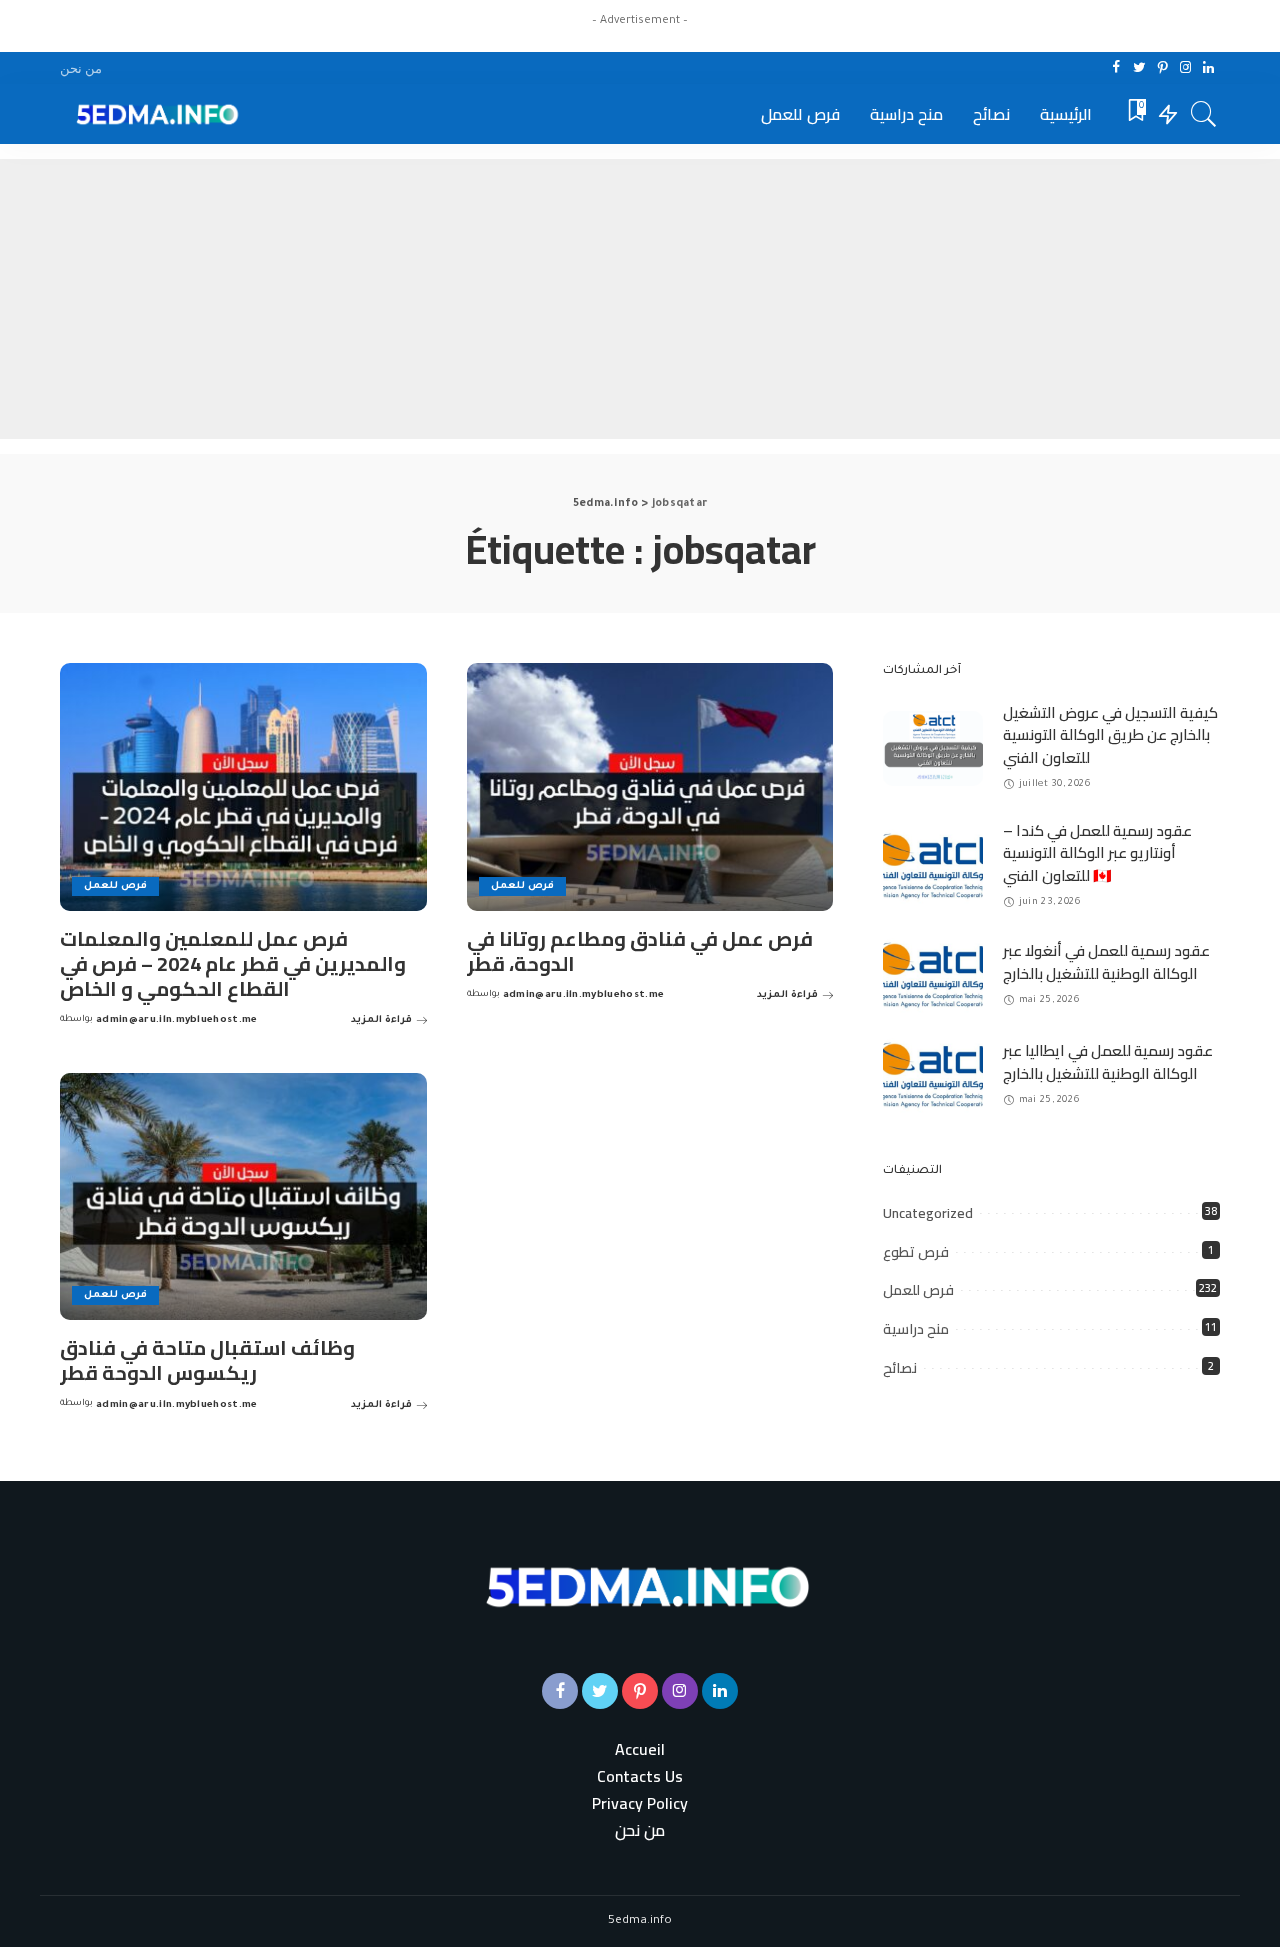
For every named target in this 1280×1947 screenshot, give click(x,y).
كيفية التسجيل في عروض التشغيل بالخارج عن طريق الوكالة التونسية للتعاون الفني (1110, 735)
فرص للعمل (115, 886)
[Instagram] (1185, 68)
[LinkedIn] (1208, 68)
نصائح (900, 1368)
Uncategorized (928, 1213)
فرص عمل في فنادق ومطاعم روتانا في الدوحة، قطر (640, 951)
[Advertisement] (640, 299)
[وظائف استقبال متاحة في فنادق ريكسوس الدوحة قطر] (243, 1197)
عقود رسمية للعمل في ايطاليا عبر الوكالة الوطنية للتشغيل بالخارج (1108, 1062)
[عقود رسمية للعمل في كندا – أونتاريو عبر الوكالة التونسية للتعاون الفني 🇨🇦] (933, 866)
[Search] (1204, 114)
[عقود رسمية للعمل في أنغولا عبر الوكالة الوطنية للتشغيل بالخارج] (933, 975)
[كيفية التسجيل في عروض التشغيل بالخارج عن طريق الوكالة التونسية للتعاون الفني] (933, 748)
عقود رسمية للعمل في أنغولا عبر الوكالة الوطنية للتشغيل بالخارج (1106, 962)
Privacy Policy (640, 1803)
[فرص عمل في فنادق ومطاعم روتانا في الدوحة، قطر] (650, 787)
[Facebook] (1116, 68)
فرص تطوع (916, 1252)
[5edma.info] (153, 114)
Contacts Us (640, 1776)
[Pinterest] (1162, 68)
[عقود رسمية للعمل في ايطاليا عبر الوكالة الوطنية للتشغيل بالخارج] (933, 1075)
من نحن (640, 1830)
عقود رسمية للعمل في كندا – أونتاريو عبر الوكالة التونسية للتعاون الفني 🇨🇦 (1097, 853)
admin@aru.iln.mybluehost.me (177, 1020)
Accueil (640, 1749)
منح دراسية (916, 1329)
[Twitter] (1139, 68)
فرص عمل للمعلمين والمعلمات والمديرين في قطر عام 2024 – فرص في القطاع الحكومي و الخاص (233, 963)
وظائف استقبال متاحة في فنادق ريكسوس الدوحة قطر (207, 1360)
